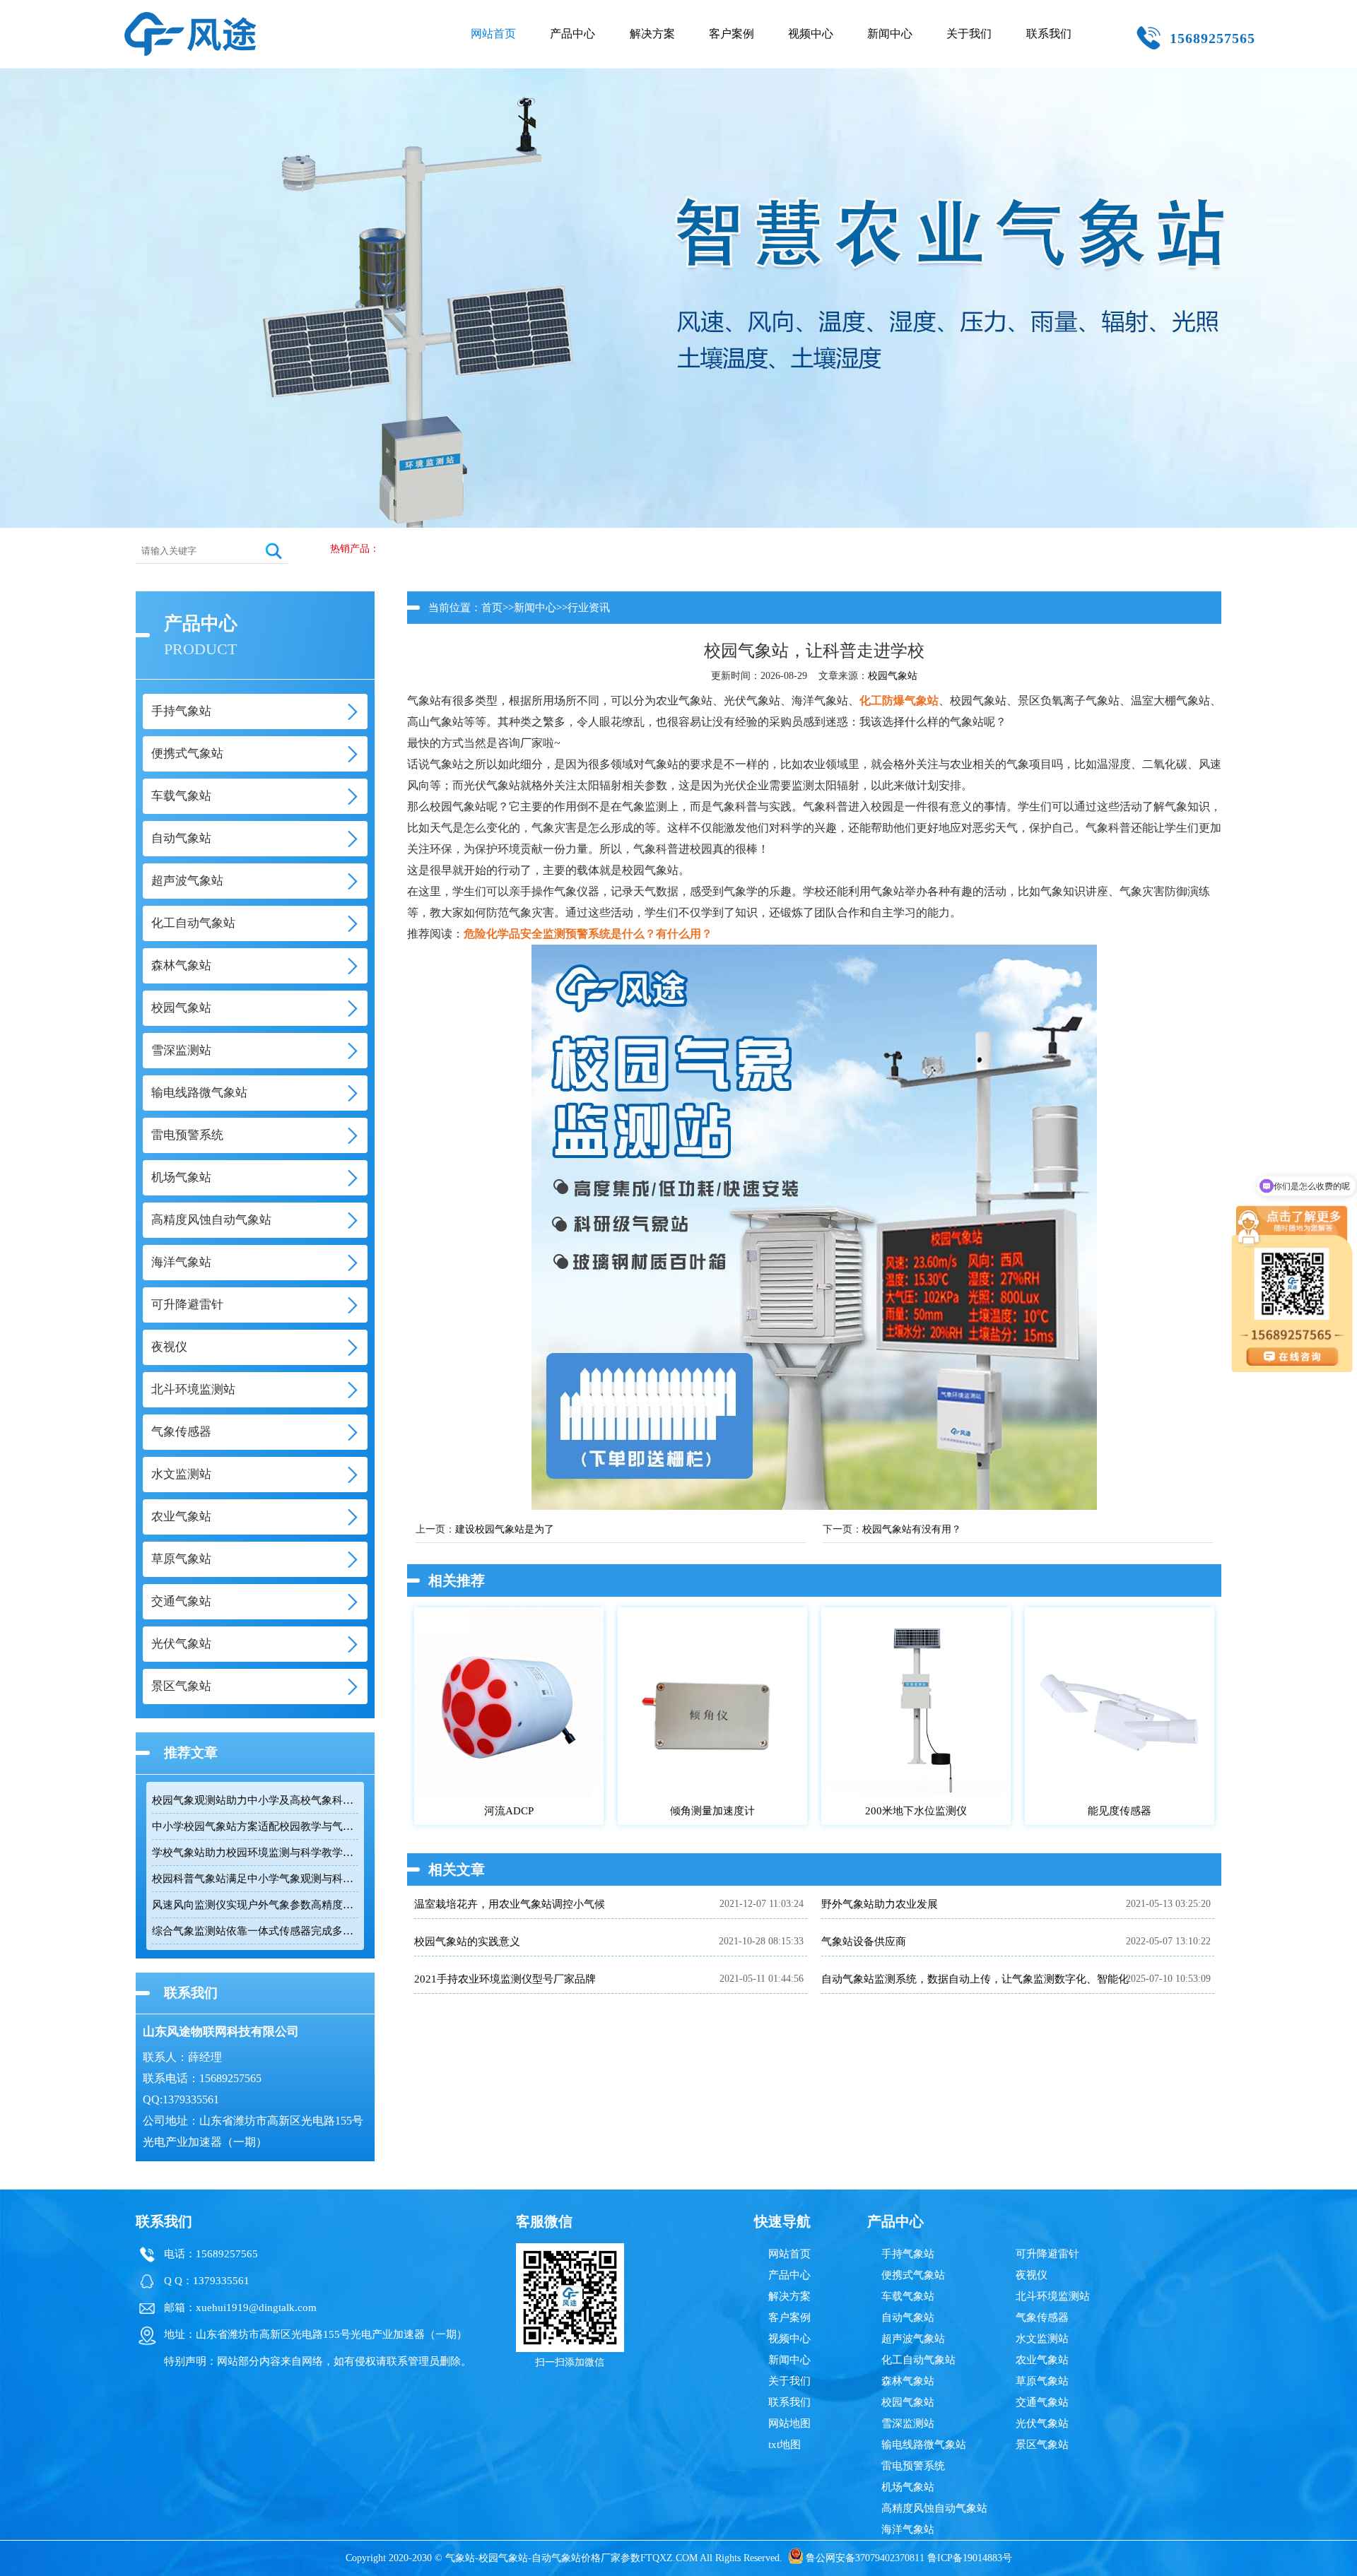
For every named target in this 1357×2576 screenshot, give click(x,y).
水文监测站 (1042, 2339)
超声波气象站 (913, 2339)
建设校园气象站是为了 (505, 1529)
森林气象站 (908, 2381)
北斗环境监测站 (1053, 2296)
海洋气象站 (908, 2529)
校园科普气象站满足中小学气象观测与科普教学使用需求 (255, 1879)
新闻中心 (890, 34)
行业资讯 (589, 608)
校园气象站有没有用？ (912, 1529)
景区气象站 (1042, 2445)
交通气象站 (1042, 2402)
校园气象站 (893, 676)
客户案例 (732, 34)
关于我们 (969, 34)
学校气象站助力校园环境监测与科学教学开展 (255, 1853)
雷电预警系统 (913, 2466)
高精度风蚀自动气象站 (934, 2508)
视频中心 (811, 34)
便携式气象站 (913, 2275)
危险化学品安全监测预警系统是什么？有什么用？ (588, 934)
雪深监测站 (908, 2423)
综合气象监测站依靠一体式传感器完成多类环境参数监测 (255, 1931)
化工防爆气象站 (899, 701)
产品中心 (572, 34)
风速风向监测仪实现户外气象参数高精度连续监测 (255, 1905)
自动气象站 (908, 2317)
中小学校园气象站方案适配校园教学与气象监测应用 (255, 1826)
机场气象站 (908, 2487)
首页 (492, 608)
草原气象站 (1042, 2381)
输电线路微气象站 (924, 2445)
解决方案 (652, 34)
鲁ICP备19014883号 (970, 2558)
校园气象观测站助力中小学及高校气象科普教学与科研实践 (255, 1800)
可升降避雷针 (1047, 2254)
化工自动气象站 (918, 2360)
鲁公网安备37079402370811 (865, 2558)
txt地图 (785, 2445)
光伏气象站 (1042, 2423)
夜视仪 (1032, 2275)
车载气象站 (908, 2296)
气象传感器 (1042, 2317)
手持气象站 (908, 2254)
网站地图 (789, 2423)
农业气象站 (1042, 2360)
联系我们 (1049, 34)
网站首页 (493, 34)
